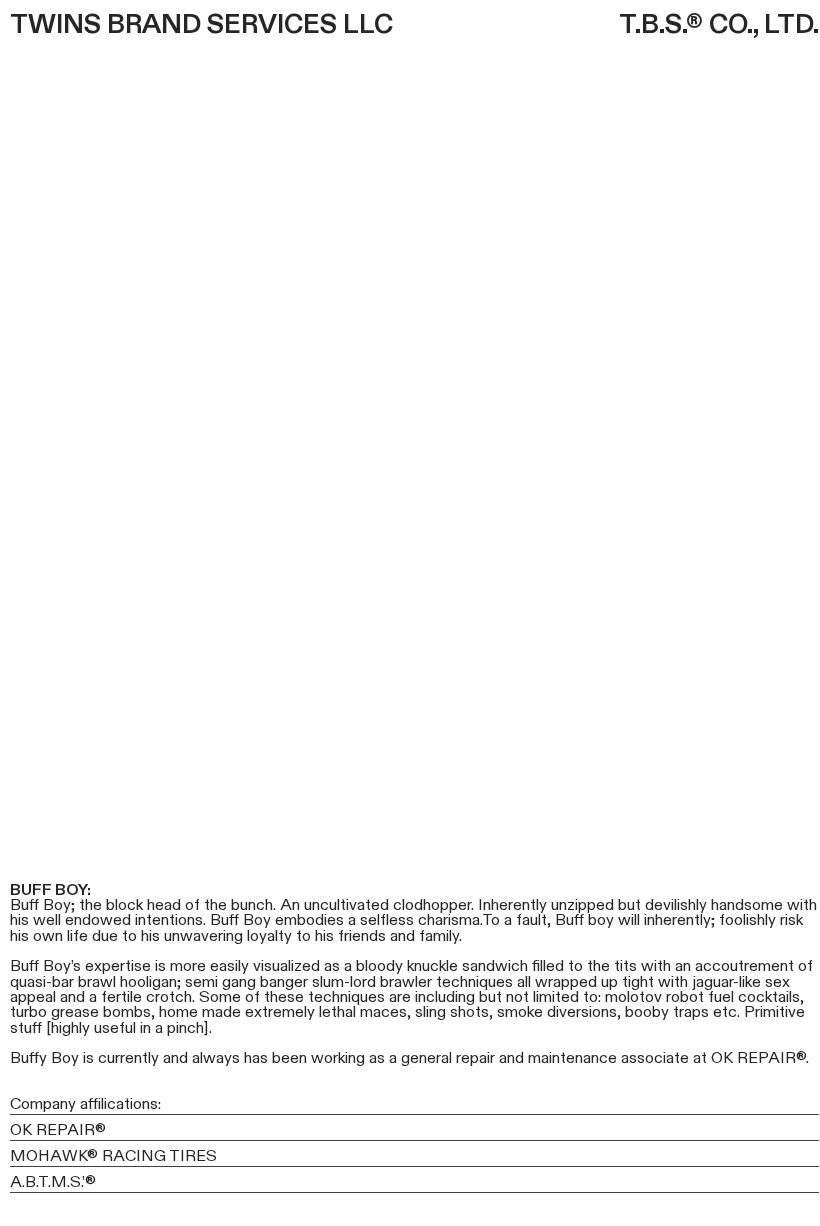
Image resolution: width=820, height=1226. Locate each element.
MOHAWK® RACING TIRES (113, 1156)
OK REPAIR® (58, 1130)
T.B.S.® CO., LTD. (719, 25)
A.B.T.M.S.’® (53, 1182)
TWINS (55, 25)
